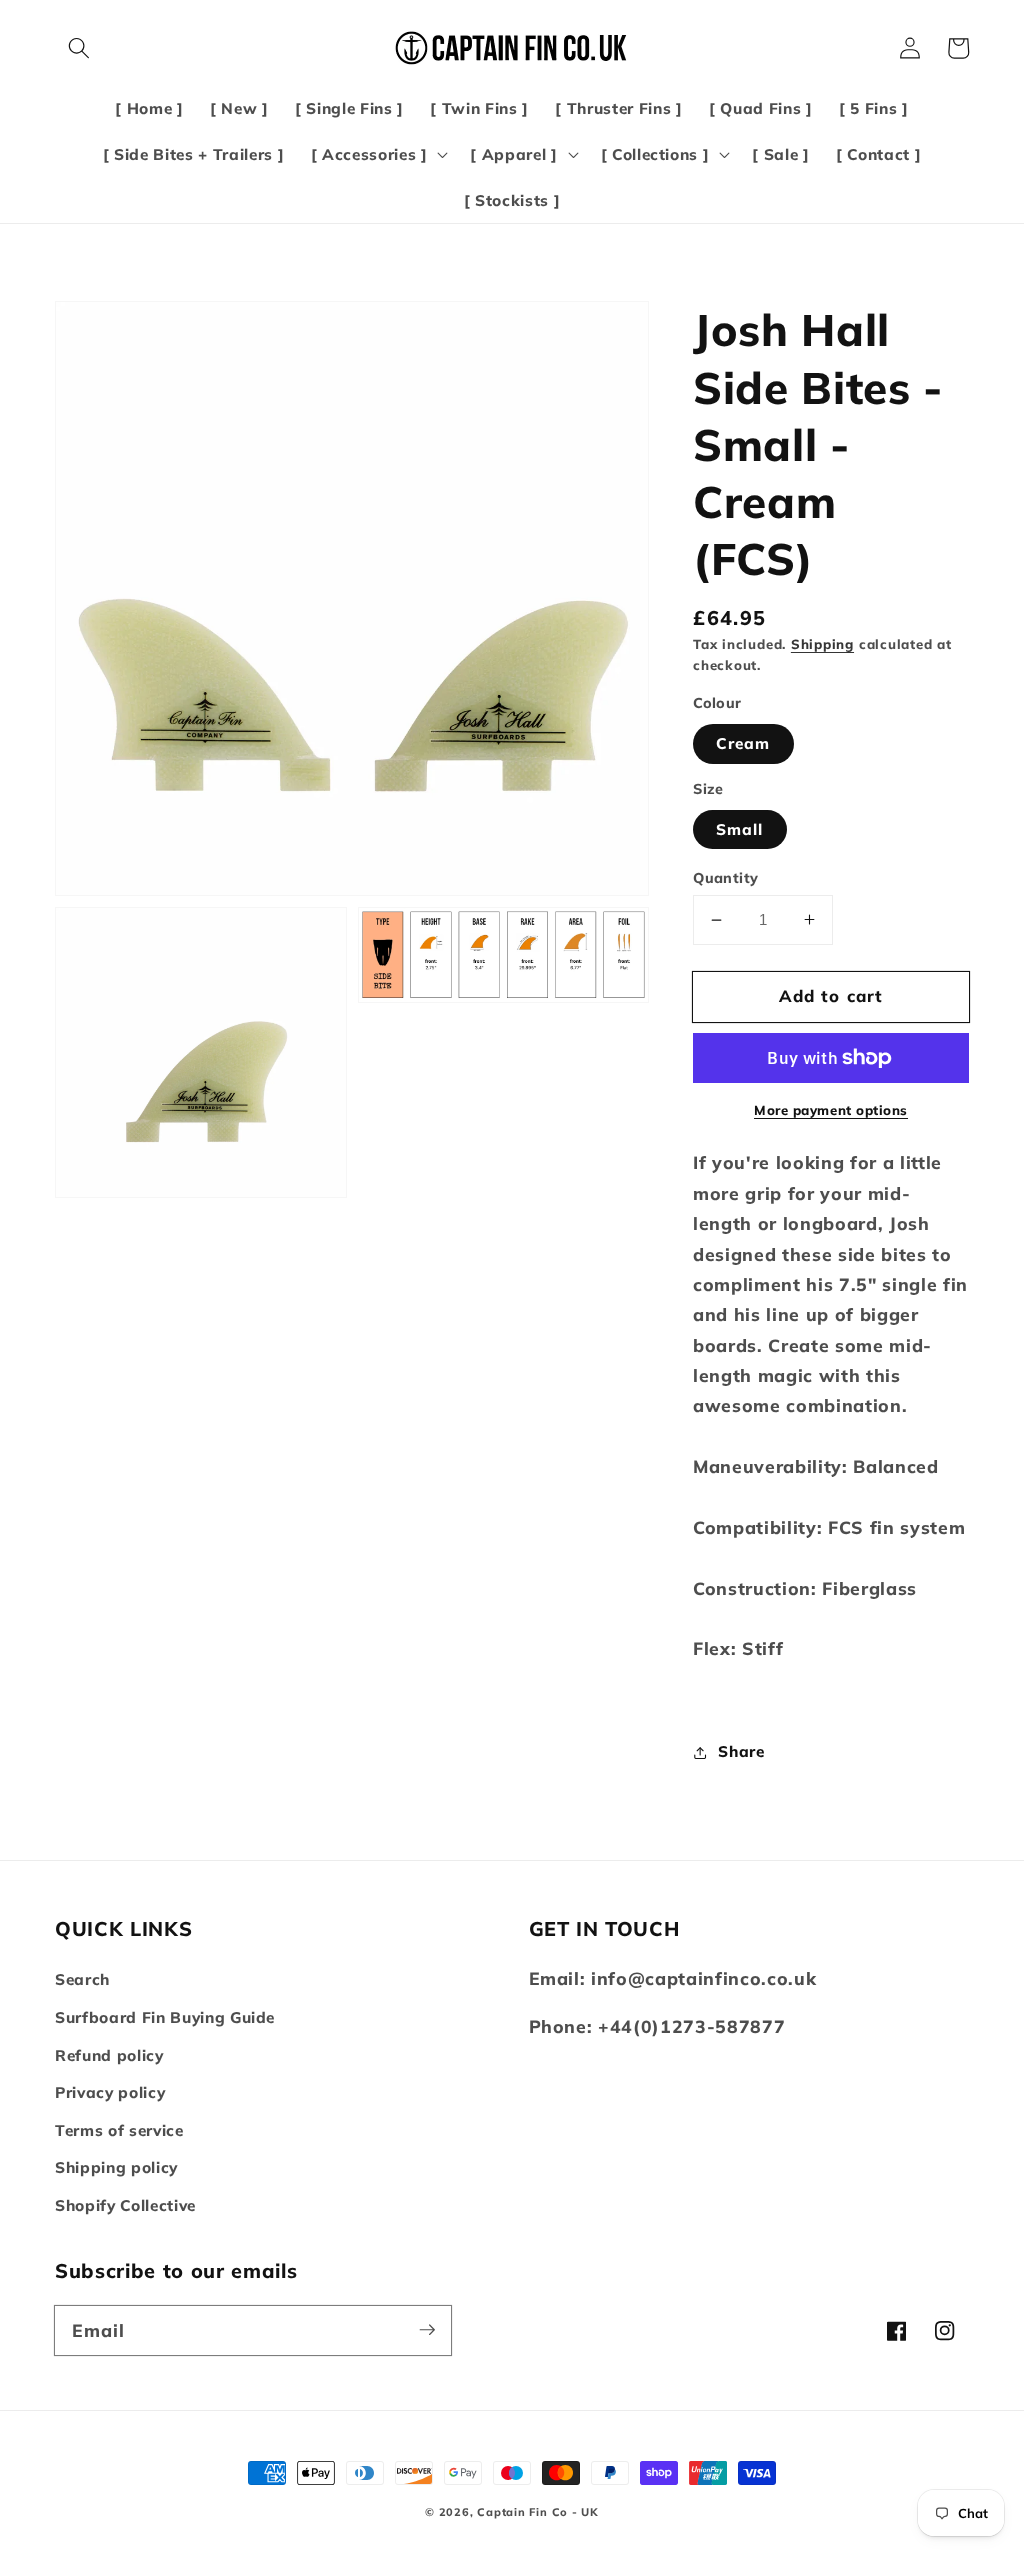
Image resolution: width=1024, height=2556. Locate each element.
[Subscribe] (427, 2330)
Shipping (822, 644)
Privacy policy (110, 2092)
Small (740, 829)
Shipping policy (116, 2167)
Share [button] (741, 1751)
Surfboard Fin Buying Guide (165, 2017)
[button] (79, 48)
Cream (743, 743)
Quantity (726, 878)
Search (82, 1979)
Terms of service (119, 2130)
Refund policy (109, 2055)
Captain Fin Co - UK (538, 2512)
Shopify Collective (125, 2205)
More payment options (831, 1110)
